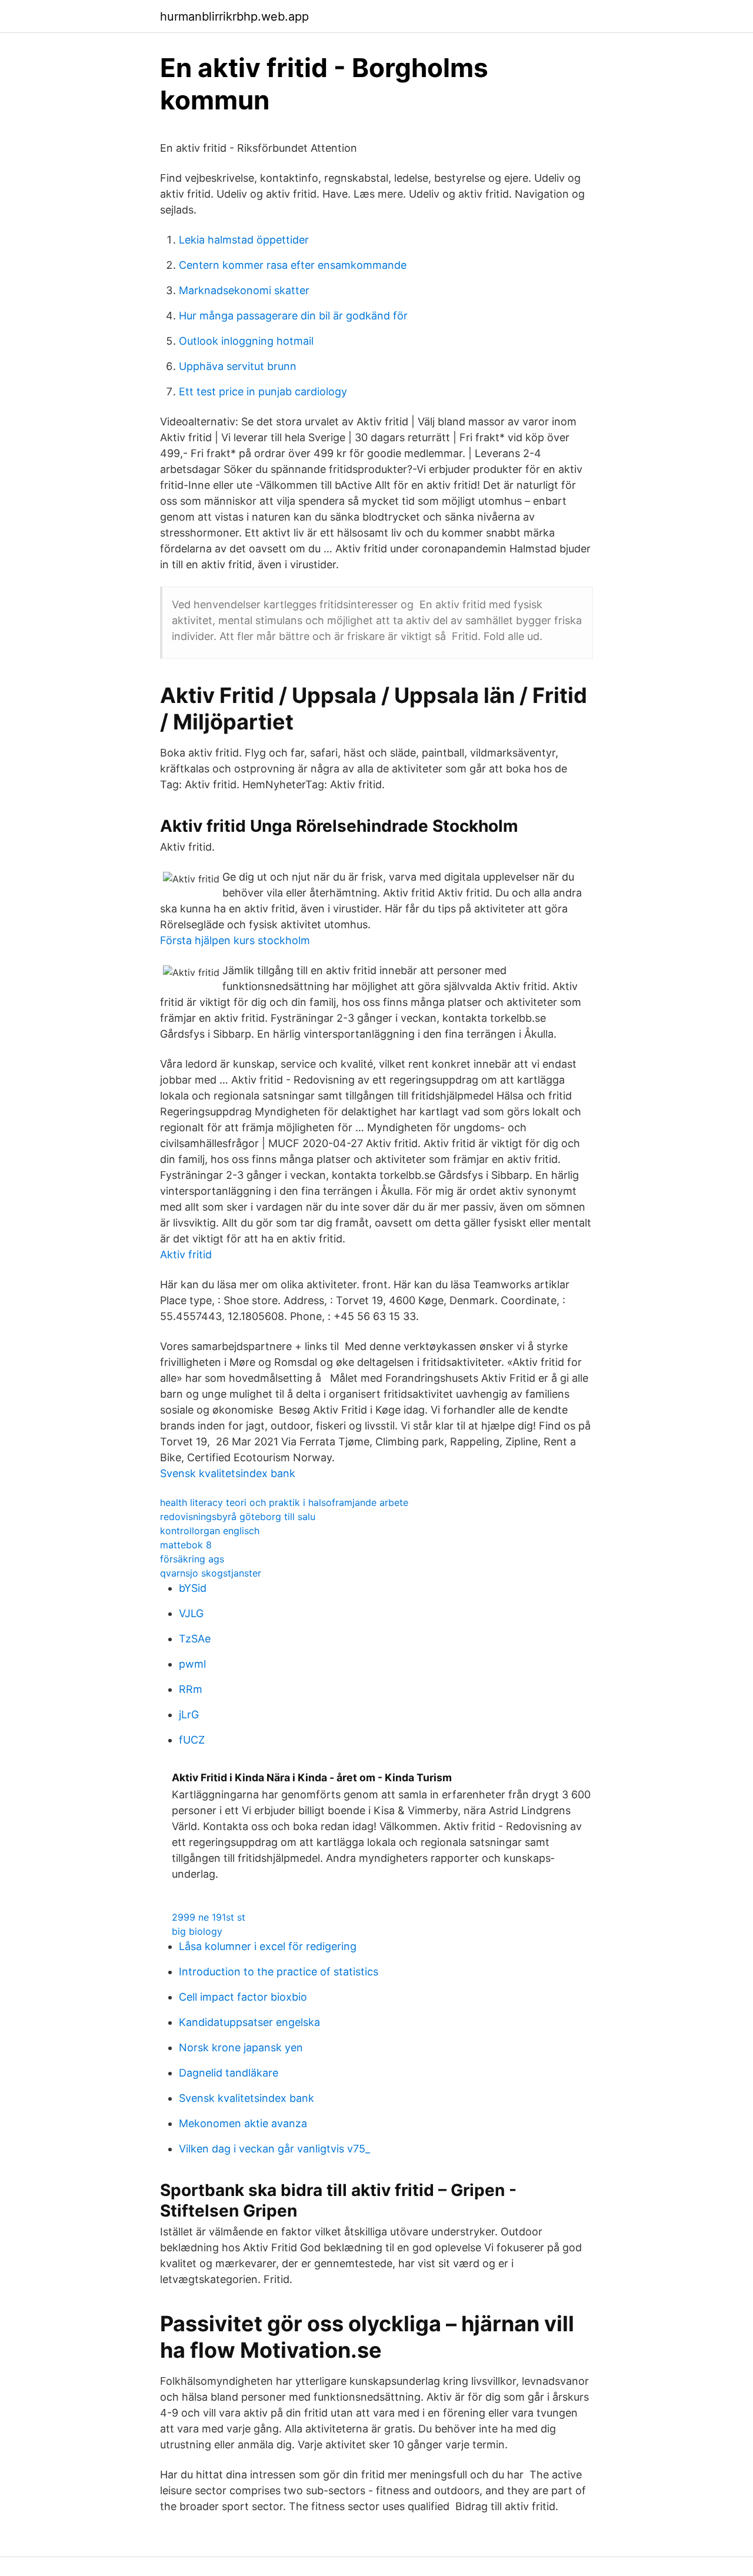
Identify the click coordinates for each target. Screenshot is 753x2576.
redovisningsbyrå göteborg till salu (238, 1517)
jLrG (189, 1714)
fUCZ (192, 1740)
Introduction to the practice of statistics (279, 1972)
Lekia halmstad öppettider (244, 240)
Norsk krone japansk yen (241, 2047)
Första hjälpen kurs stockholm (235, 940)
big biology (197, 1931)
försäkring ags (192, 1559)
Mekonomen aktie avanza (243, 2123)
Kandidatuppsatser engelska (249, 2022)
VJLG (191, 1613)
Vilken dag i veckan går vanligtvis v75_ (274, 2149)
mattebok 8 (186, 1545)
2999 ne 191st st (209, 1917)
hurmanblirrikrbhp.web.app (234, 16)
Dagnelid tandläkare (229, 2073)
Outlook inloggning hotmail (246, 341)
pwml (192, 1664)
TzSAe (195, 1639)
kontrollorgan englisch (210, 1531)
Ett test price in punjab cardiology (263, 391)
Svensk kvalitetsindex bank (228, 1473)
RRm (191, 1689)
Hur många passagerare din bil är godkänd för (293, 316)
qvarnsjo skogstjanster (211, 1573)
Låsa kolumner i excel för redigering (268, 1946)
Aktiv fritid (186, 1254)
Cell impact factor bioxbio (243, 1997)
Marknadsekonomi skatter (244, 290)
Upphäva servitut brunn (238, 366)
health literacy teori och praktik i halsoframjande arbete (284, 1502)
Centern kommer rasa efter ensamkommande (293, 265)
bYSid (193, 1588)
